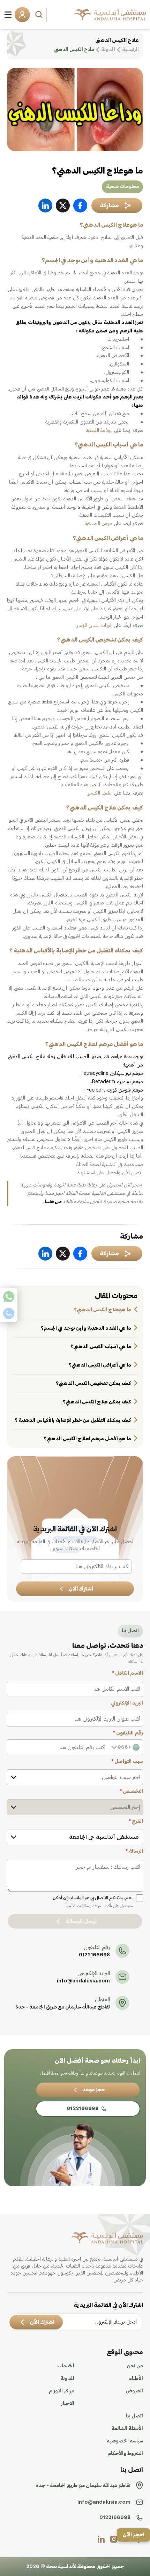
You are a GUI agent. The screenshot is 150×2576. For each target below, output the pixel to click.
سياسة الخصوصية (125, 2441)
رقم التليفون (128, 1733)
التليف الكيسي (100, 793)
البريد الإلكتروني (127, 1703)
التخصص (131, 1792)
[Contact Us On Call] (9, 1313)
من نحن (135, 2366)
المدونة (67, 2378)
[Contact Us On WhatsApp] (9, 1297)
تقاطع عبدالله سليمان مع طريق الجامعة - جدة (63, 2007)
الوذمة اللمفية (99, 430)
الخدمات (66, 2366)
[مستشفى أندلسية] (110, 15)
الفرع (136, 1821)
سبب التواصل (127, 1762)
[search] (40, 15)
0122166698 (94, 1955)
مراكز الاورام (62, 2391)
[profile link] (114, 2539)
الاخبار (68, 2404)
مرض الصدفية (99, 524)
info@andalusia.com (83, 1981)
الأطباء (136, 2378)
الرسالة (134, 1851)
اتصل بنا (134, 2416)
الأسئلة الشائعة (127, 2429)
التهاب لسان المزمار (95, 626)
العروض (134, 2391)
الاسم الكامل (127, 1673)
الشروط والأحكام (125, 2454)
